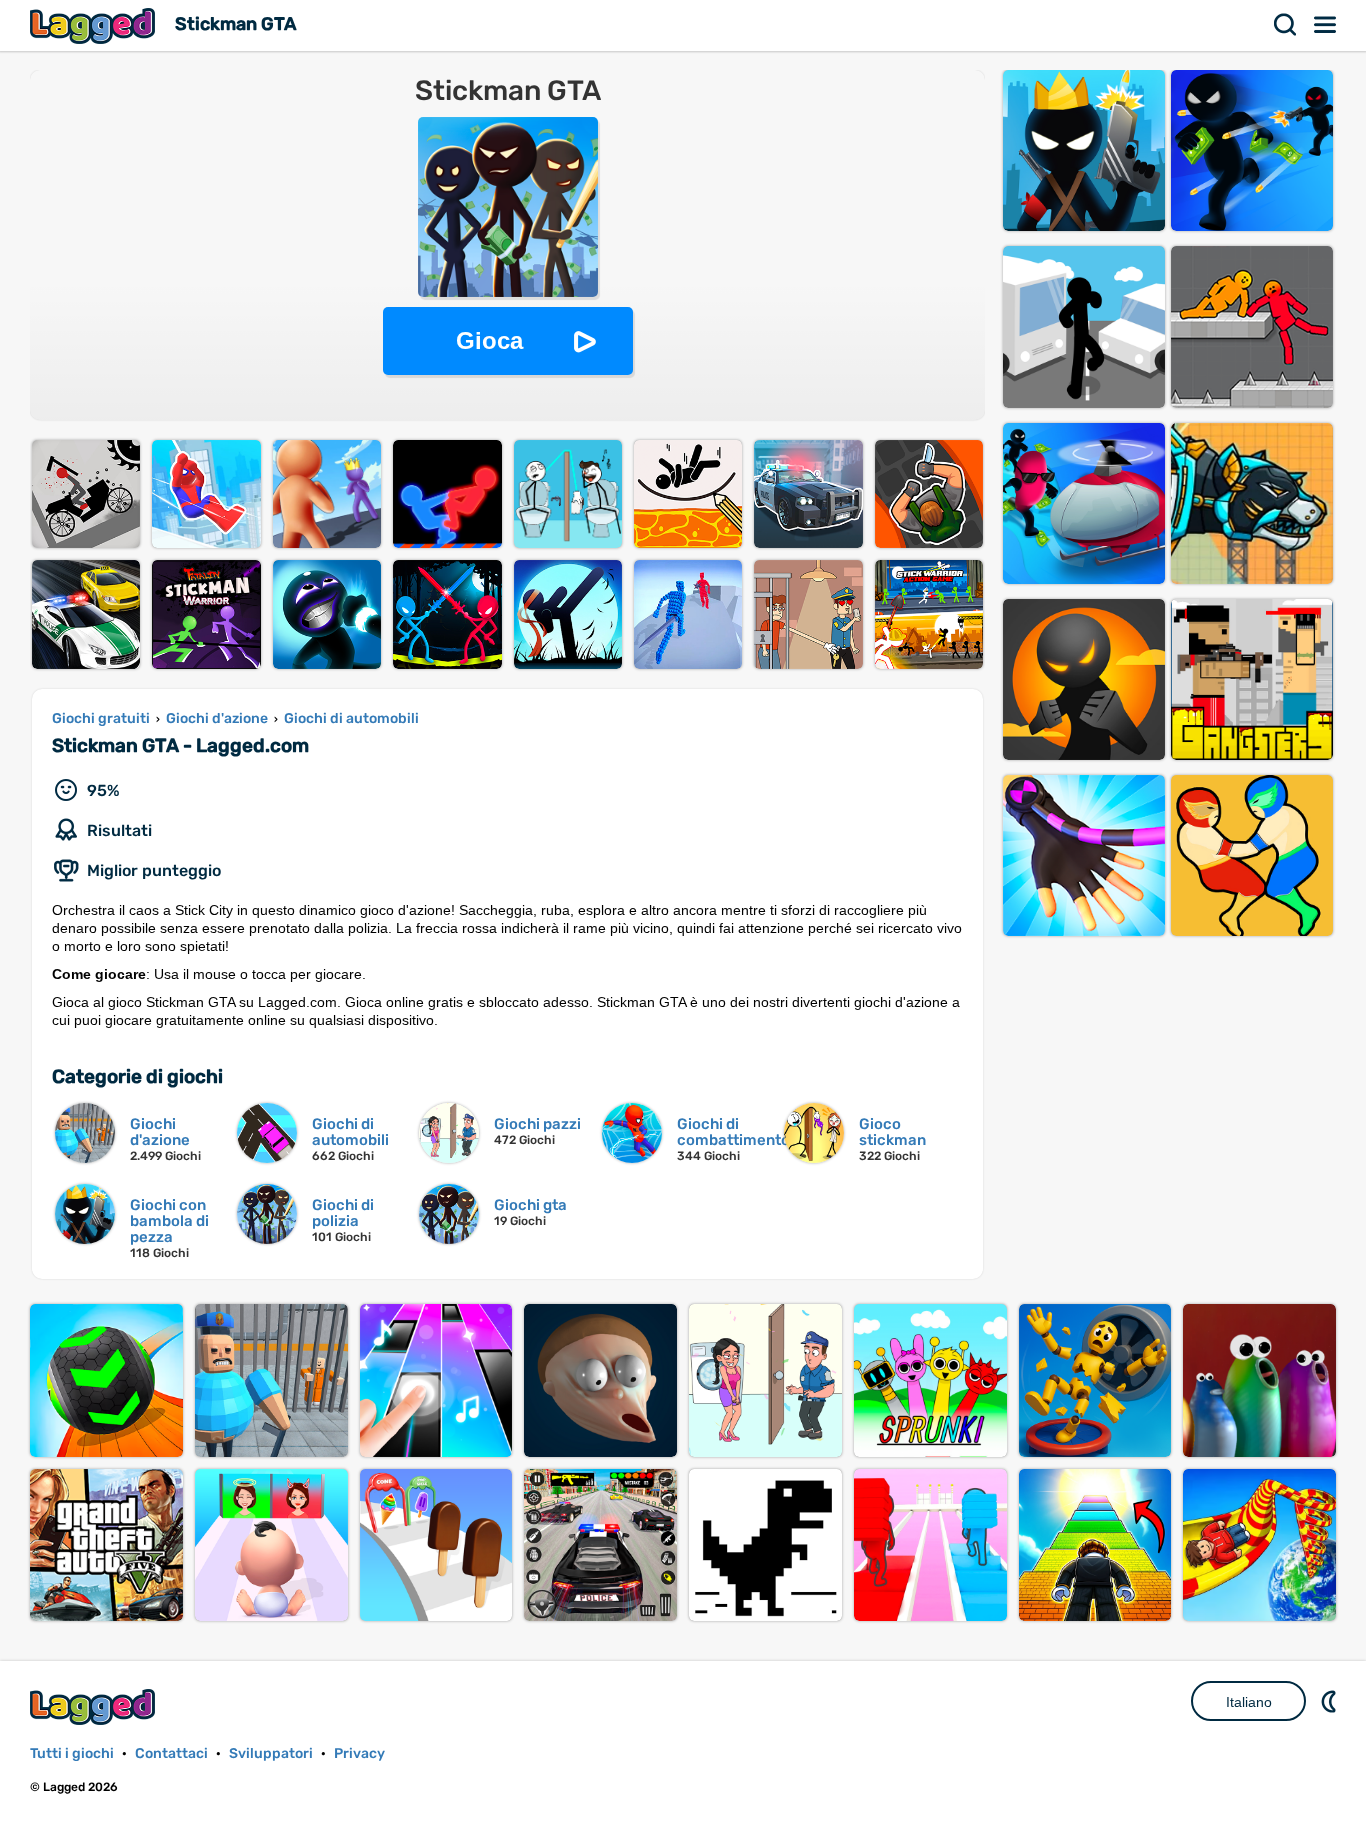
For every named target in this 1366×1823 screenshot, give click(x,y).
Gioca (489, 340)
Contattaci (171, 1753)
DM (1331, 1701)
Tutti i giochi (72, 1753)
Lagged (95, 25)
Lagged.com (95, 1706)
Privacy (359, 1753)
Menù (1326, 25)
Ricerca (1286, 25)
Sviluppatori (271, 1753)
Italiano (1249, 1702)
